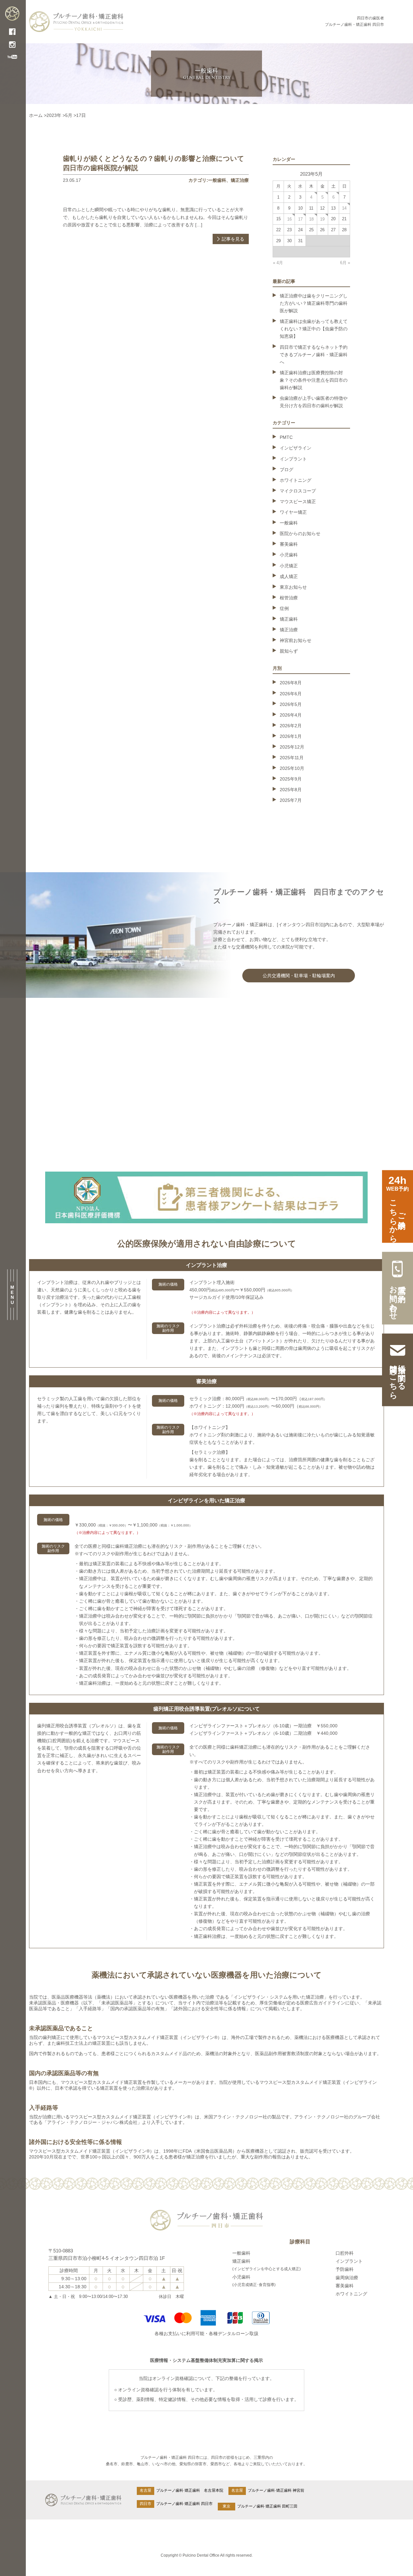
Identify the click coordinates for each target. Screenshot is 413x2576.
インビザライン (296, 448)
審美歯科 (289, 544)
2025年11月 (292, 758)
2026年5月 (291, 704)
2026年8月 (291, 683)
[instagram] (12, 46)
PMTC (286, 437)
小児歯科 (289, 555)
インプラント (293, 459)
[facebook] (12, 33)
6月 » (345, 263)
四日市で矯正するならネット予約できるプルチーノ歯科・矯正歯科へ (314, 355)
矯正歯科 (289, 619)
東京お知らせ (293, 587)
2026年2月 (291, 726)
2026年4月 (291, 715)
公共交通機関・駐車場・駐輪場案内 (299, 976)
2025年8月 (291, 790)
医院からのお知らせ (300, 533)
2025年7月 (291, 800)
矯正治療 (240, 180)
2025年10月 (292, 768)
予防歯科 (345, 2269)
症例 (284, 608)
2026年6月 (291, 694)
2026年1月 (291, 736)
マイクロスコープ (298, 491)
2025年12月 (292, 747)
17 (300, 219)
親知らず (289, 651)
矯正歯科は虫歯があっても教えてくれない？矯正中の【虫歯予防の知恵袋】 (314, 329)
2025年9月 (291, 779)
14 (344, 208)
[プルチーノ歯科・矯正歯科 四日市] (12, 17)
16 (289, 219)
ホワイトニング (296, 480)
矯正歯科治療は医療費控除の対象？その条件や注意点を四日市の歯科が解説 (314, 380)
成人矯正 (289, 576)
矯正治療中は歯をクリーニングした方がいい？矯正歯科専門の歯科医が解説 (314, 303)
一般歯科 (217, 180)
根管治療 (289, 598)
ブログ (287, 470)
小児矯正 (289, 566)
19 (322, 219)
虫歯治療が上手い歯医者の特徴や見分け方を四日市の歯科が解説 (314, 402)
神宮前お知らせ (296, 640)
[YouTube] (12, 57)
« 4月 (278, 263)
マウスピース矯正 (298, 502)
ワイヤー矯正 (293, 512)
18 (311, 219)
